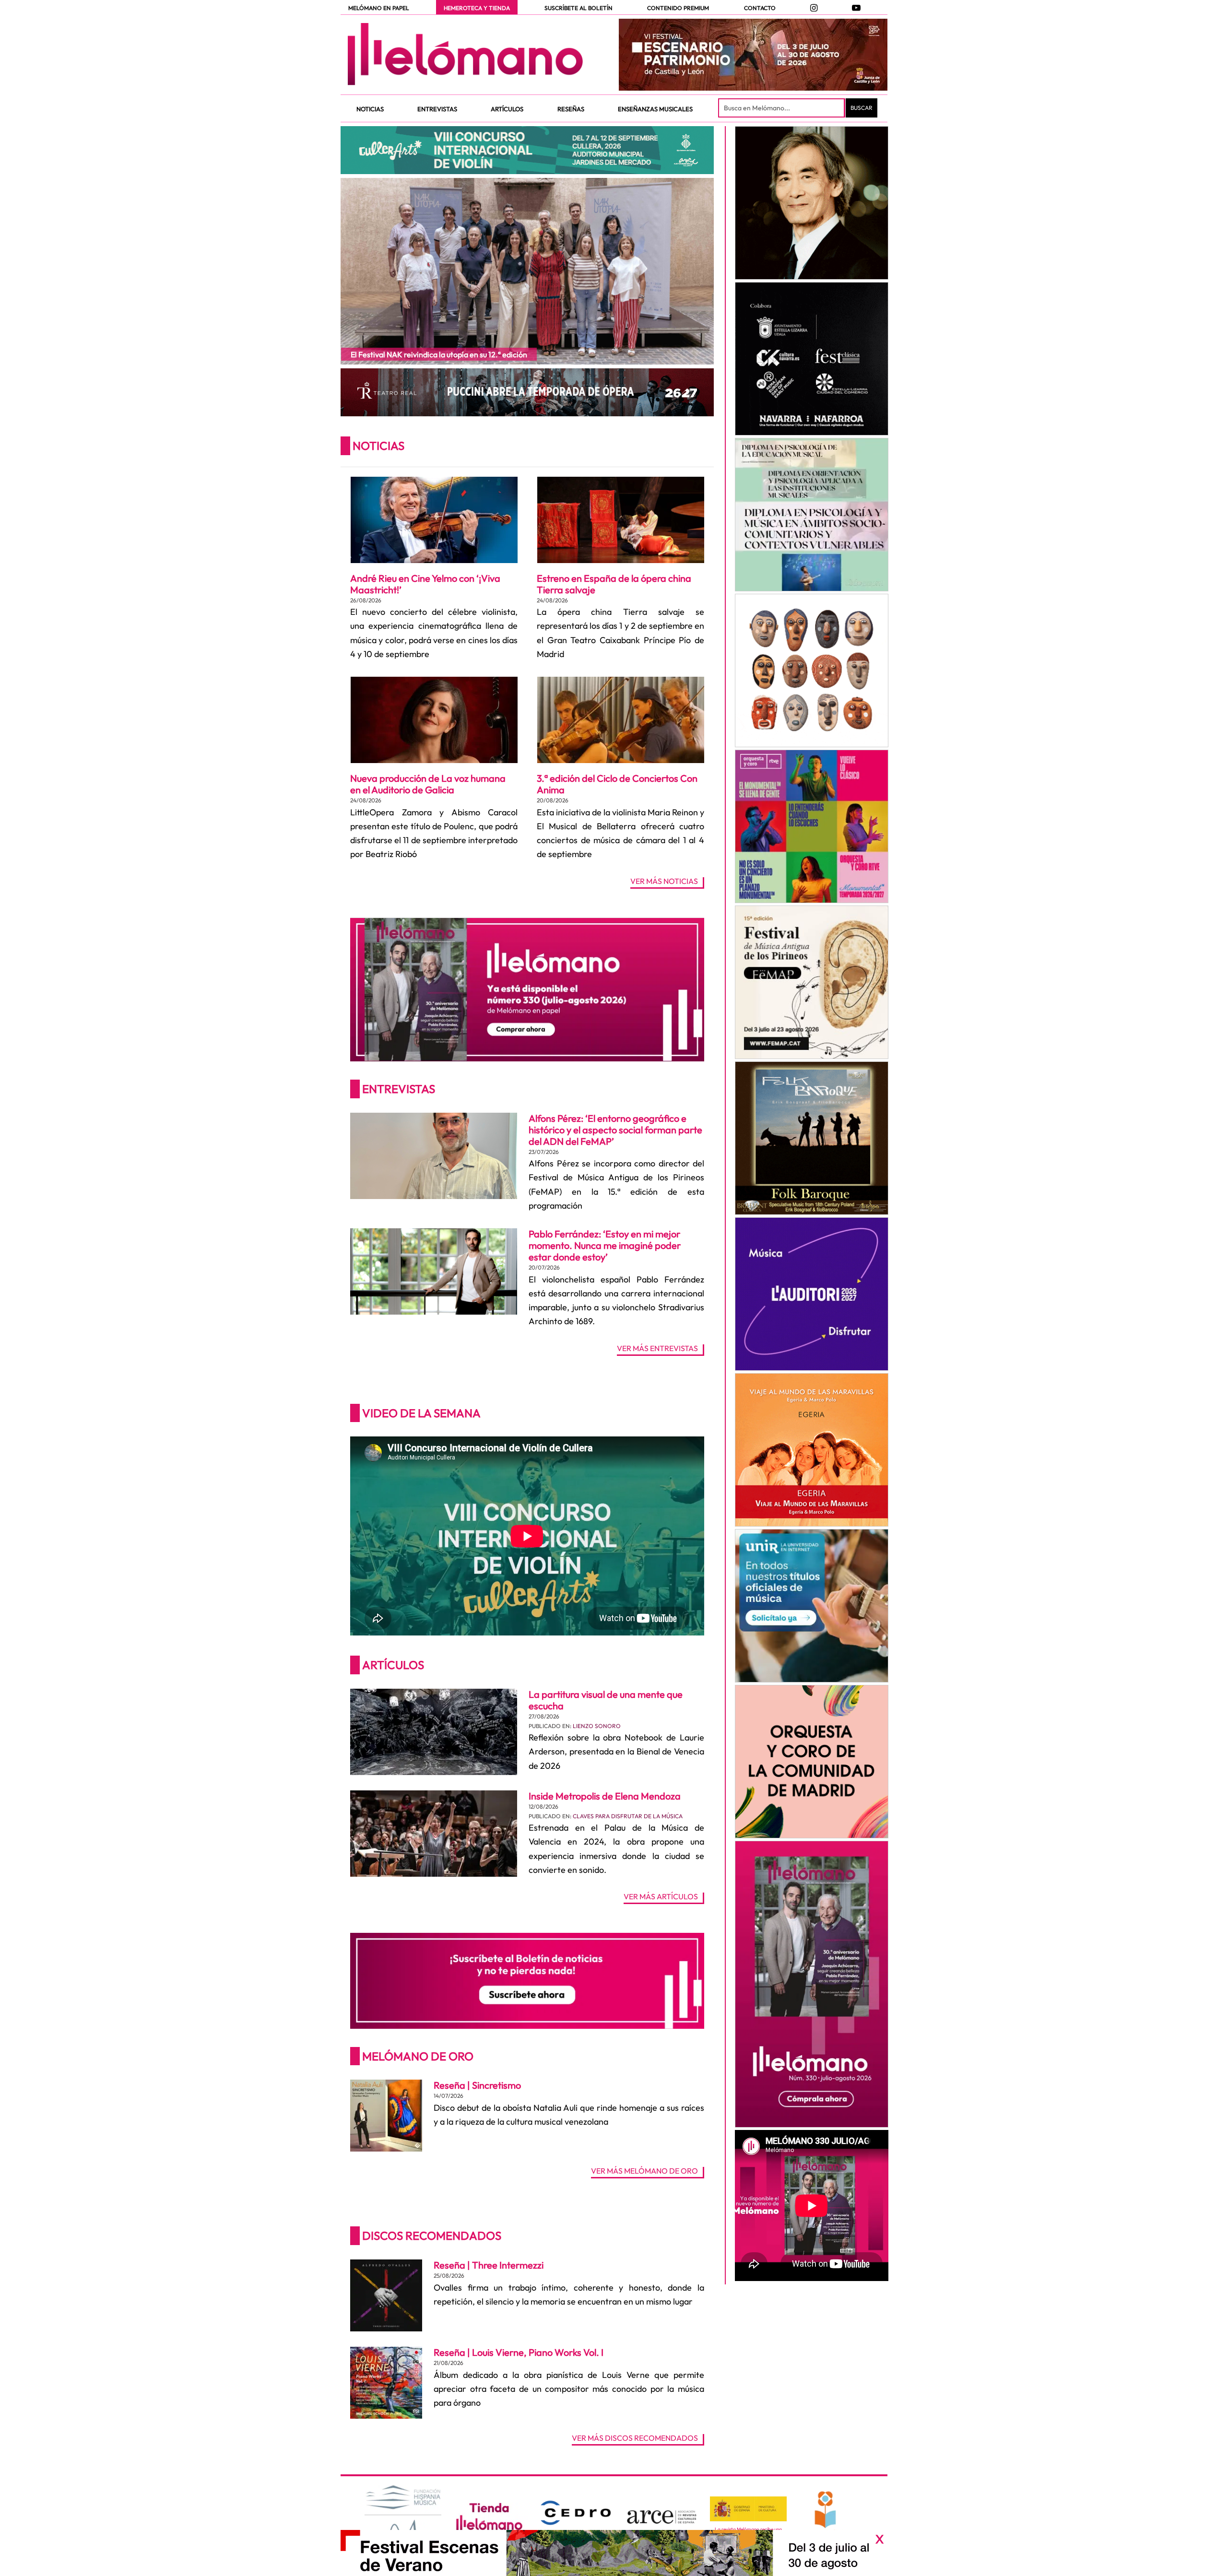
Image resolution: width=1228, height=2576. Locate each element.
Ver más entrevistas (657, 1349)
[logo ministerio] (748, 2509)
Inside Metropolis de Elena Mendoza (605, 1796)
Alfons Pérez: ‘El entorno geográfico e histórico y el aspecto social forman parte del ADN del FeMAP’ (615, 1130)
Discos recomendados (432, 2235)
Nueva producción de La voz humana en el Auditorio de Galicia (428, 784)
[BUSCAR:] (782, 108)
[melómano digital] (811, 203)
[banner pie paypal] (614, 2553)
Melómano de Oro (418, 2056)
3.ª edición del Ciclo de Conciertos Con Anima (617, 784)
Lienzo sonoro (597, 1726)
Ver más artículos (661, 1897)
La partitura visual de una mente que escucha (606, 1700)
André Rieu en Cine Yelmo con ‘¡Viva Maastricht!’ (425, 584)
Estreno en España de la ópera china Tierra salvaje (614, 584)
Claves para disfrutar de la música (628, 1816)
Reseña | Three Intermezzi (489, 2265)
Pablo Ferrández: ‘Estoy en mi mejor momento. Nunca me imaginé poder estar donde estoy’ (605, 1245)
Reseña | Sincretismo (477, 2085)
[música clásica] (811, 1606)
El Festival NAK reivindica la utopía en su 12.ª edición (439, 354)
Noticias (378, 446)
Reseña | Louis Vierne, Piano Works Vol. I (519, 2352)
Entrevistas (399, 1089)
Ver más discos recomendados (635, 2438)
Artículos (393, 1665)
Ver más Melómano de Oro (644, 2171)
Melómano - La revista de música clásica (465, 54)
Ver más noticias (664, 882)
